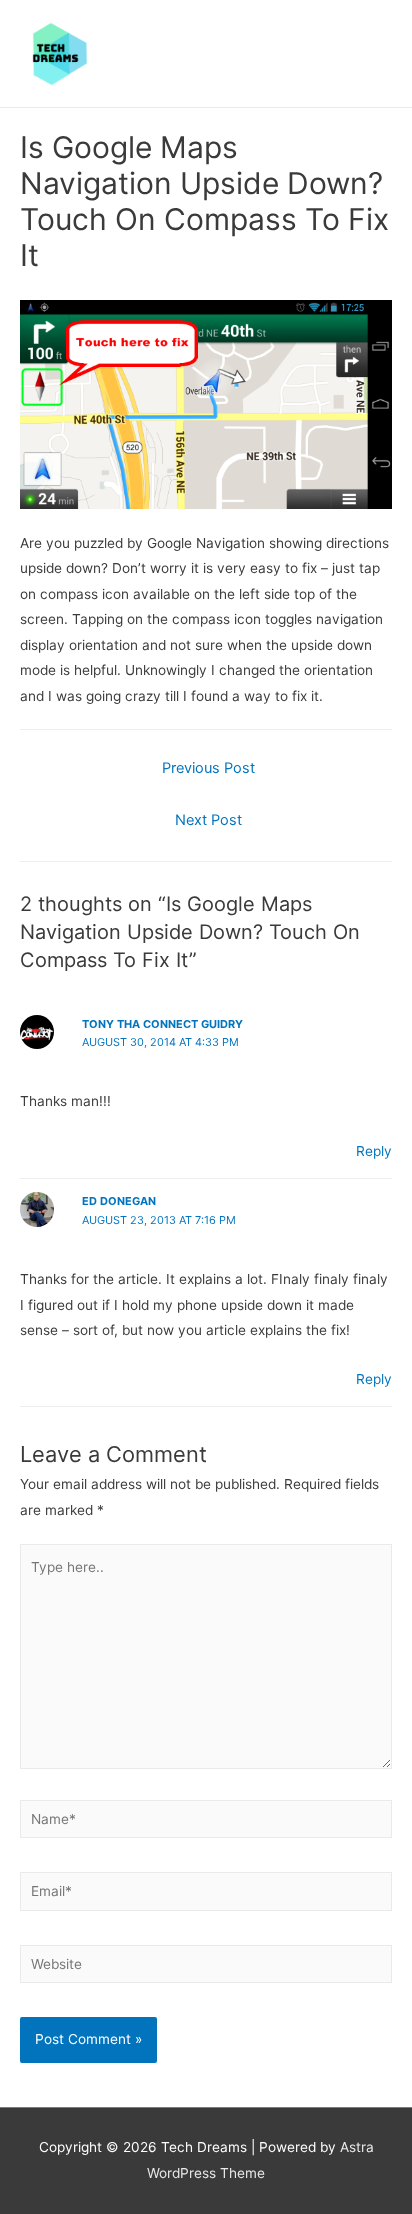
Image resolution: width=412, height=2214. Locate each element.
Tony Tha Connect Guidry (162, 1024)
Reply (374, 1151)
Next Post (208, 820)
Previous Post (208, 768)
